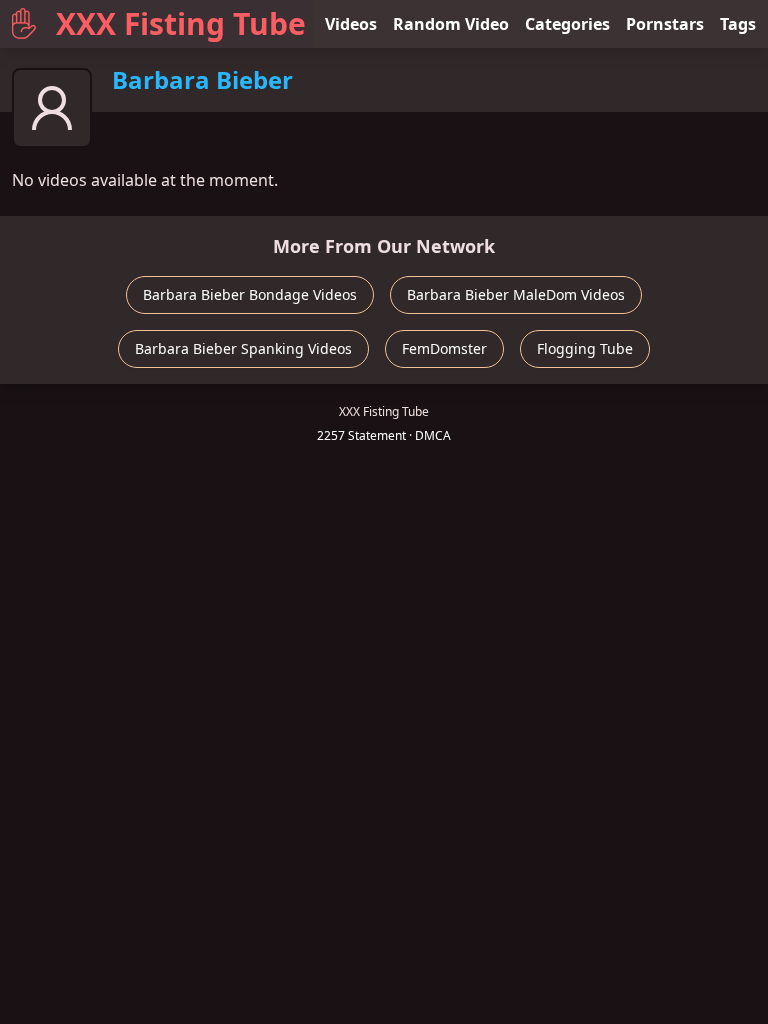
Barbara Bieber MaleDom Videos (516, 294)
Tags (738, 24)
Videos (351, 24)
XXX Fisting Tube (181, 23)
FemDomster (444, 348)
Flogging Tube (585, 348)
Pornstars (665, 24)
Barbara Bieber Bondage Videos (250, 294)
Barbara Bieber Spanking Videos (243, 348)
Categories (567, 24)
